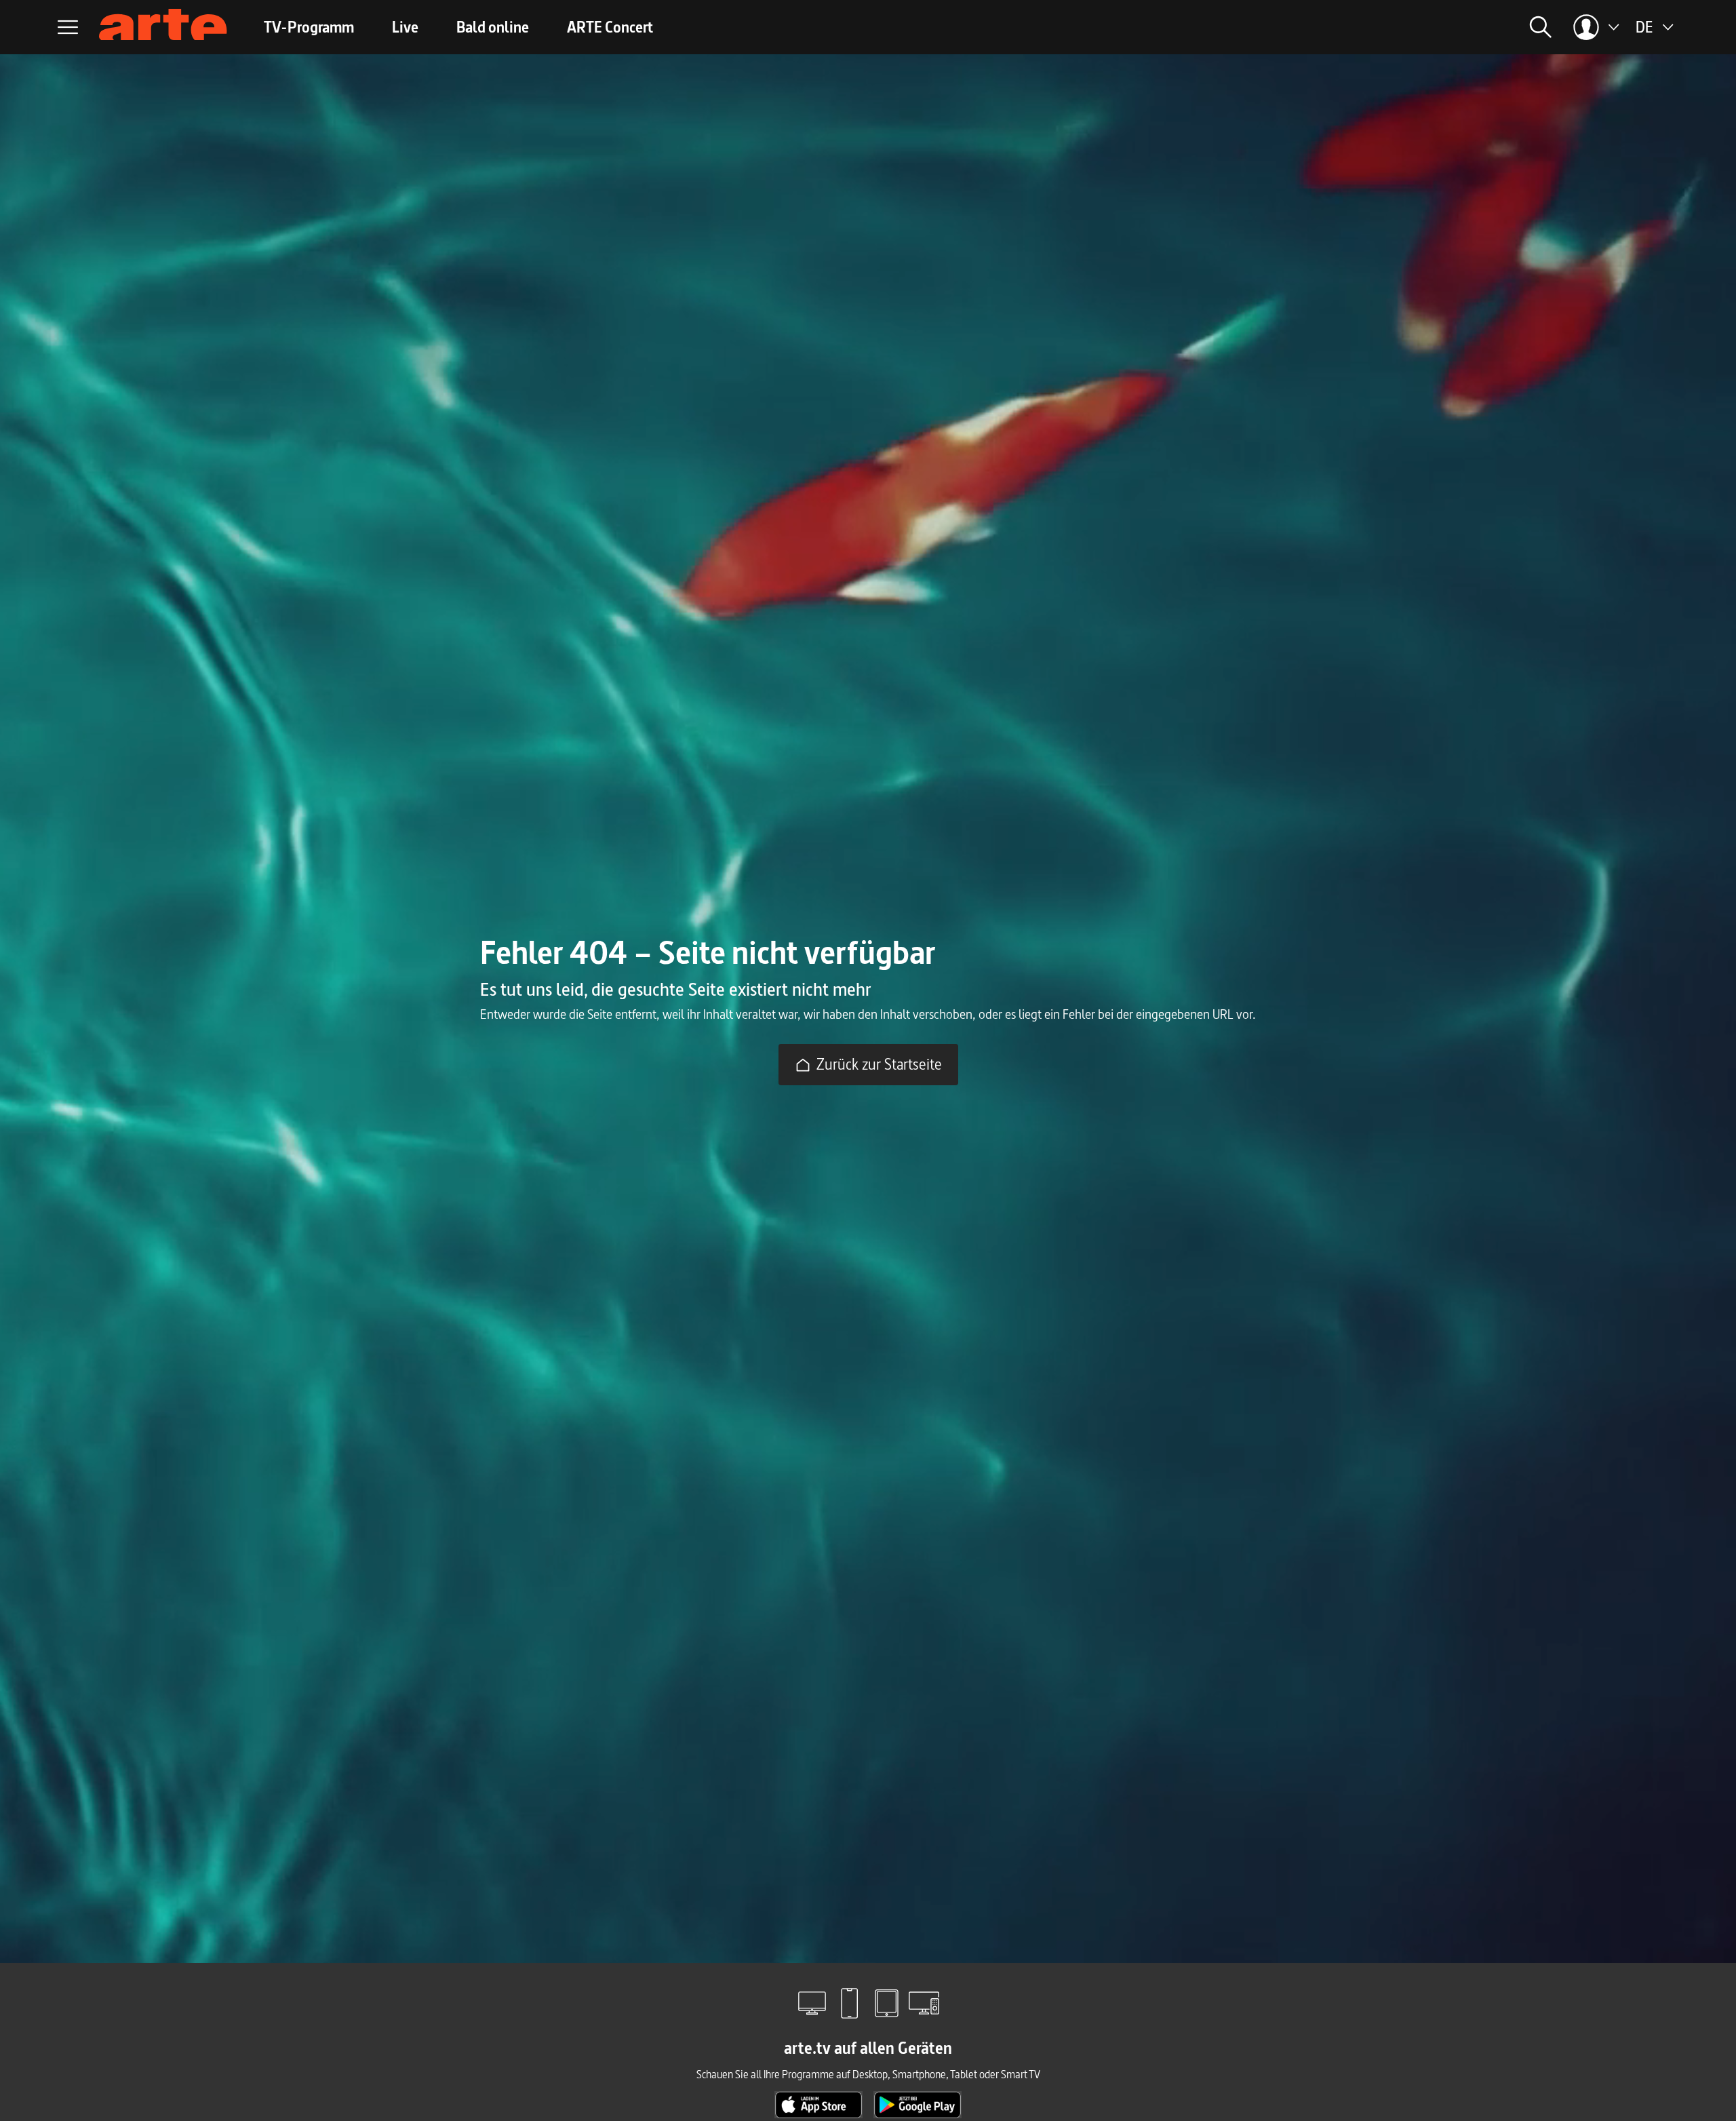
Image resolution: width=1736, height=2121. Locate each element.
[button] (1387, 27)
